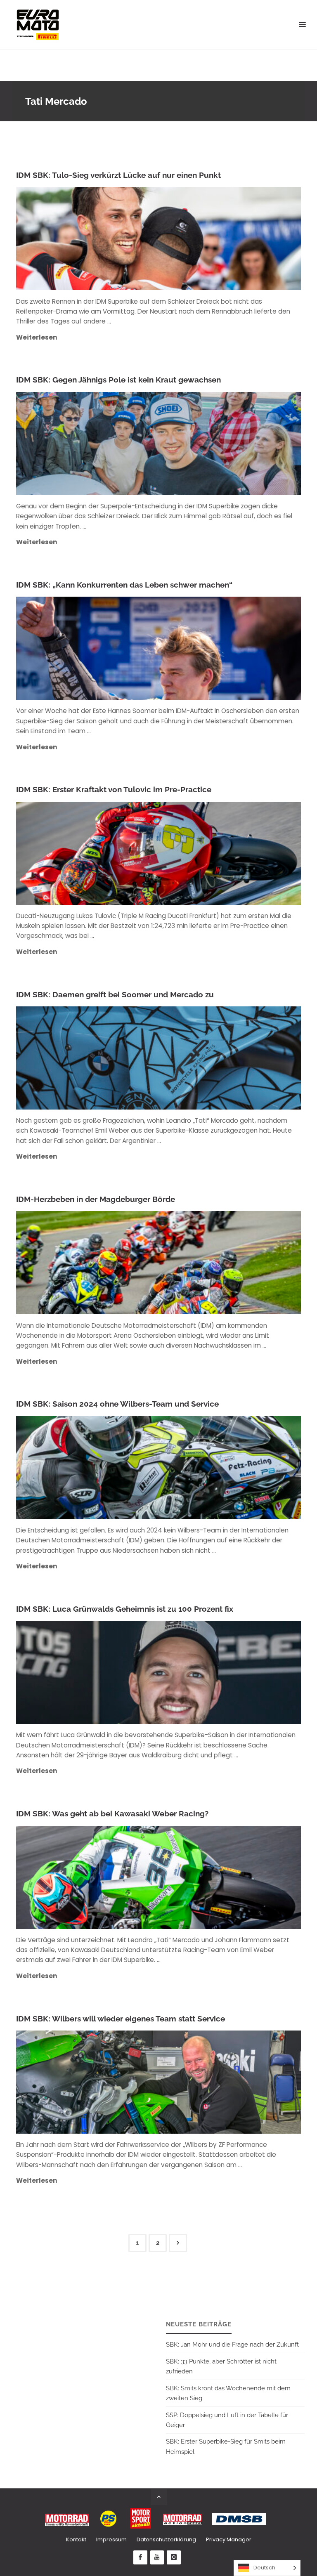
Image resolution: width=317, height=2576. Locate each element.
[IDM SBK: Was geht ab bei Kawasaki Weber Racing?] (206, 1877)
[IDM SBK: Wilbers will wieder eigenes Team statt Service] (206, 2082)
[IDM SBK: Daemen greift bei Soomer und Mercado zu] (206, 1058)
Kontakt (76, 2539)
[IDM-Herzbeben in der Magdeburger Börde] (206, 1263)
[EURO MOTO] (38, 25)
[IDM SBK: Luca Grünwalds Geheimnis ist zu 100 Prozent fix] (206, 1672)
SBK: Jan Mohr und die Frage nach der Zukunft (232, 2345)
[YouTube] (157, 2557)
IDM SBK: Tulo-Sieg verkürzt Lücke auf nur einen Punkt (118, 175)
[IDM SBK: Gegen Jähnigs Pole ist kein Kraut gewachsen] (206, 444)
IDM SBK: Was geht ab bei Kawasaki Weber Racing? (112, 1814)
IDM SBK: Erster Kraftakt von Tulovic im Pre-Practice (114, 790)
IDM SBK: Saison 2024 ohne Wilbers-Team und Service (117, 1404)
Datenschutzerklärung (166, 2539)
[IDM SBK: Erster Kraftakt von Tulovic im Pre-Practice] (206, 853)
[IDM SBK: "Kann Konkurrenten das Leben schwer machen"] (206, 648)
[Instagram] (174, 2557)
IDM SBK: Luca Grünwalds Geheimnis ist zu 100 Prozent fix (125, 1609)
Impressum (111, 2539)
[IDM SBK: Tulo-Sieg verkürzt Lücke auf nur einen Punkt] (206, 238)
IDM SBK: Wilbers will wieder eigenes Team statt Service (121, 2019)
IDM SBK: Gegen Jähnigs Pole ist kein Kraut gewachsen (118, 380)
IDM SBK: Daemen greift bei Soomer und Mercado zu (115, 995)
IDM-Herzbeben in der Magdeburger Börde (96, 1199)
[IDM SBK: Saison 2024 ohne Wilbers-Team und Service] (206, 1468)
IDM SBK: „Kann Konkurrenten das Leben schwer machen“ (124, 585)
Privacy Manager (229, 2539)
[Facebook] (140, 2557)
